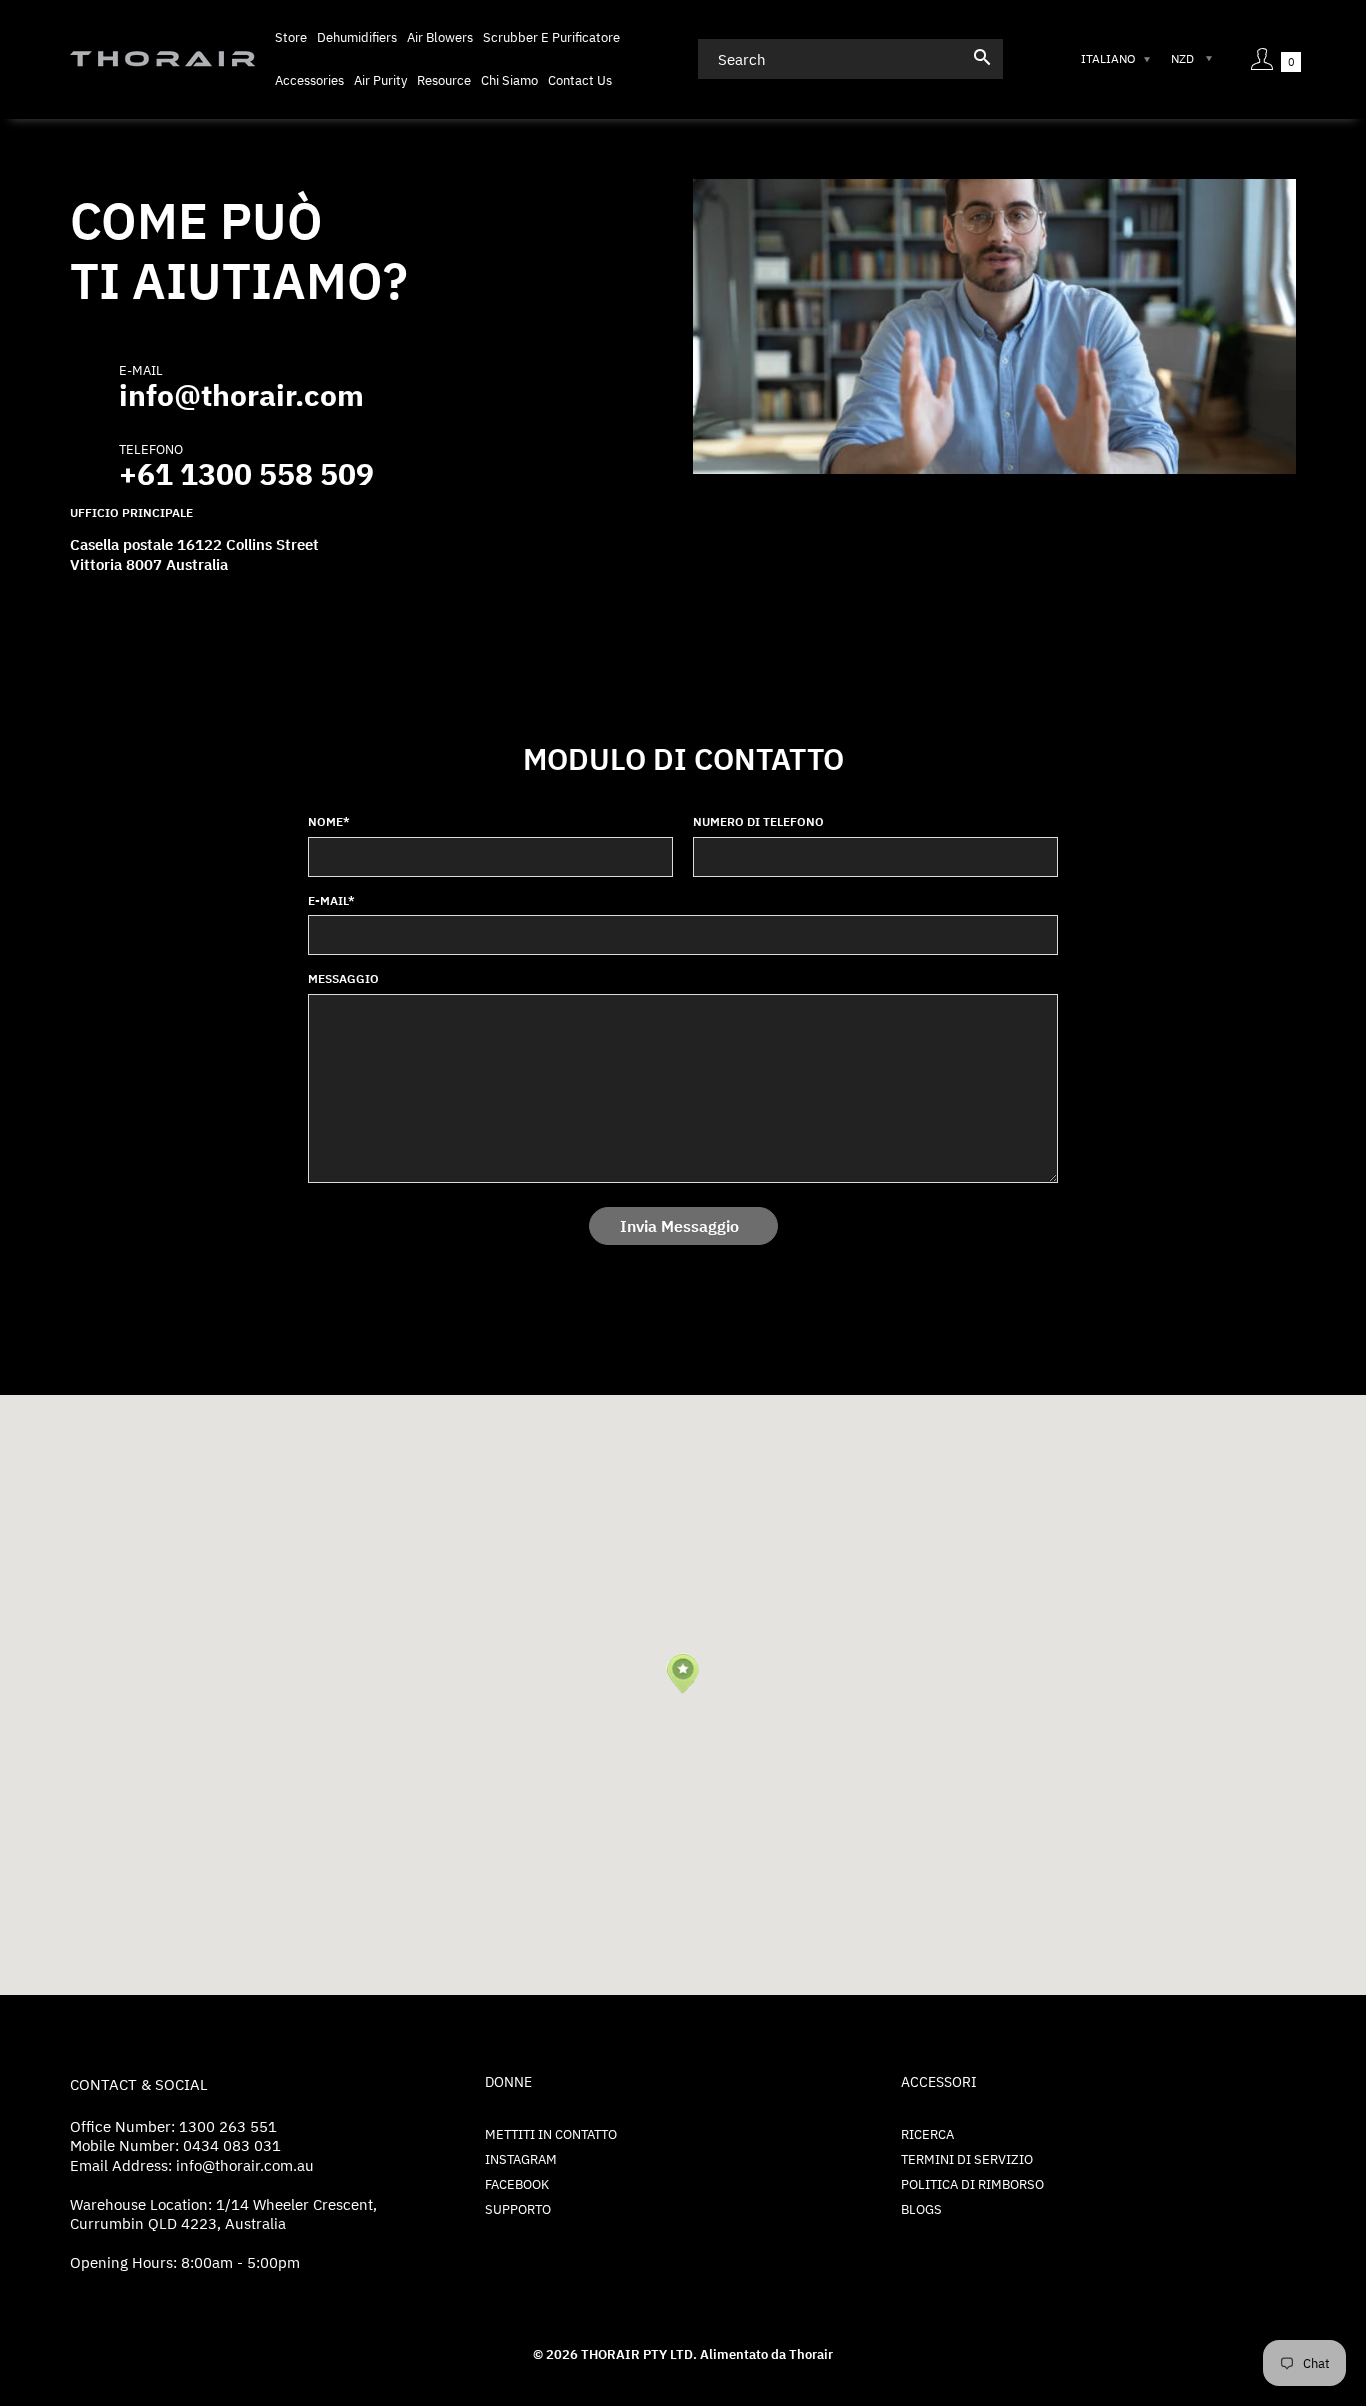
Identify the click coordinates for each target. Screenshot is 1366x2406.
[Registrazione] (1262, 59)
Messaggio (343, 978)
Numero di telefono (758, 821)
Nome (329, 821)
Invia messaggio (679, 1226)
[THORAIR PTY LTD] (162, 57)
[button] (682, 1674)
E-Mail (331, 900)
